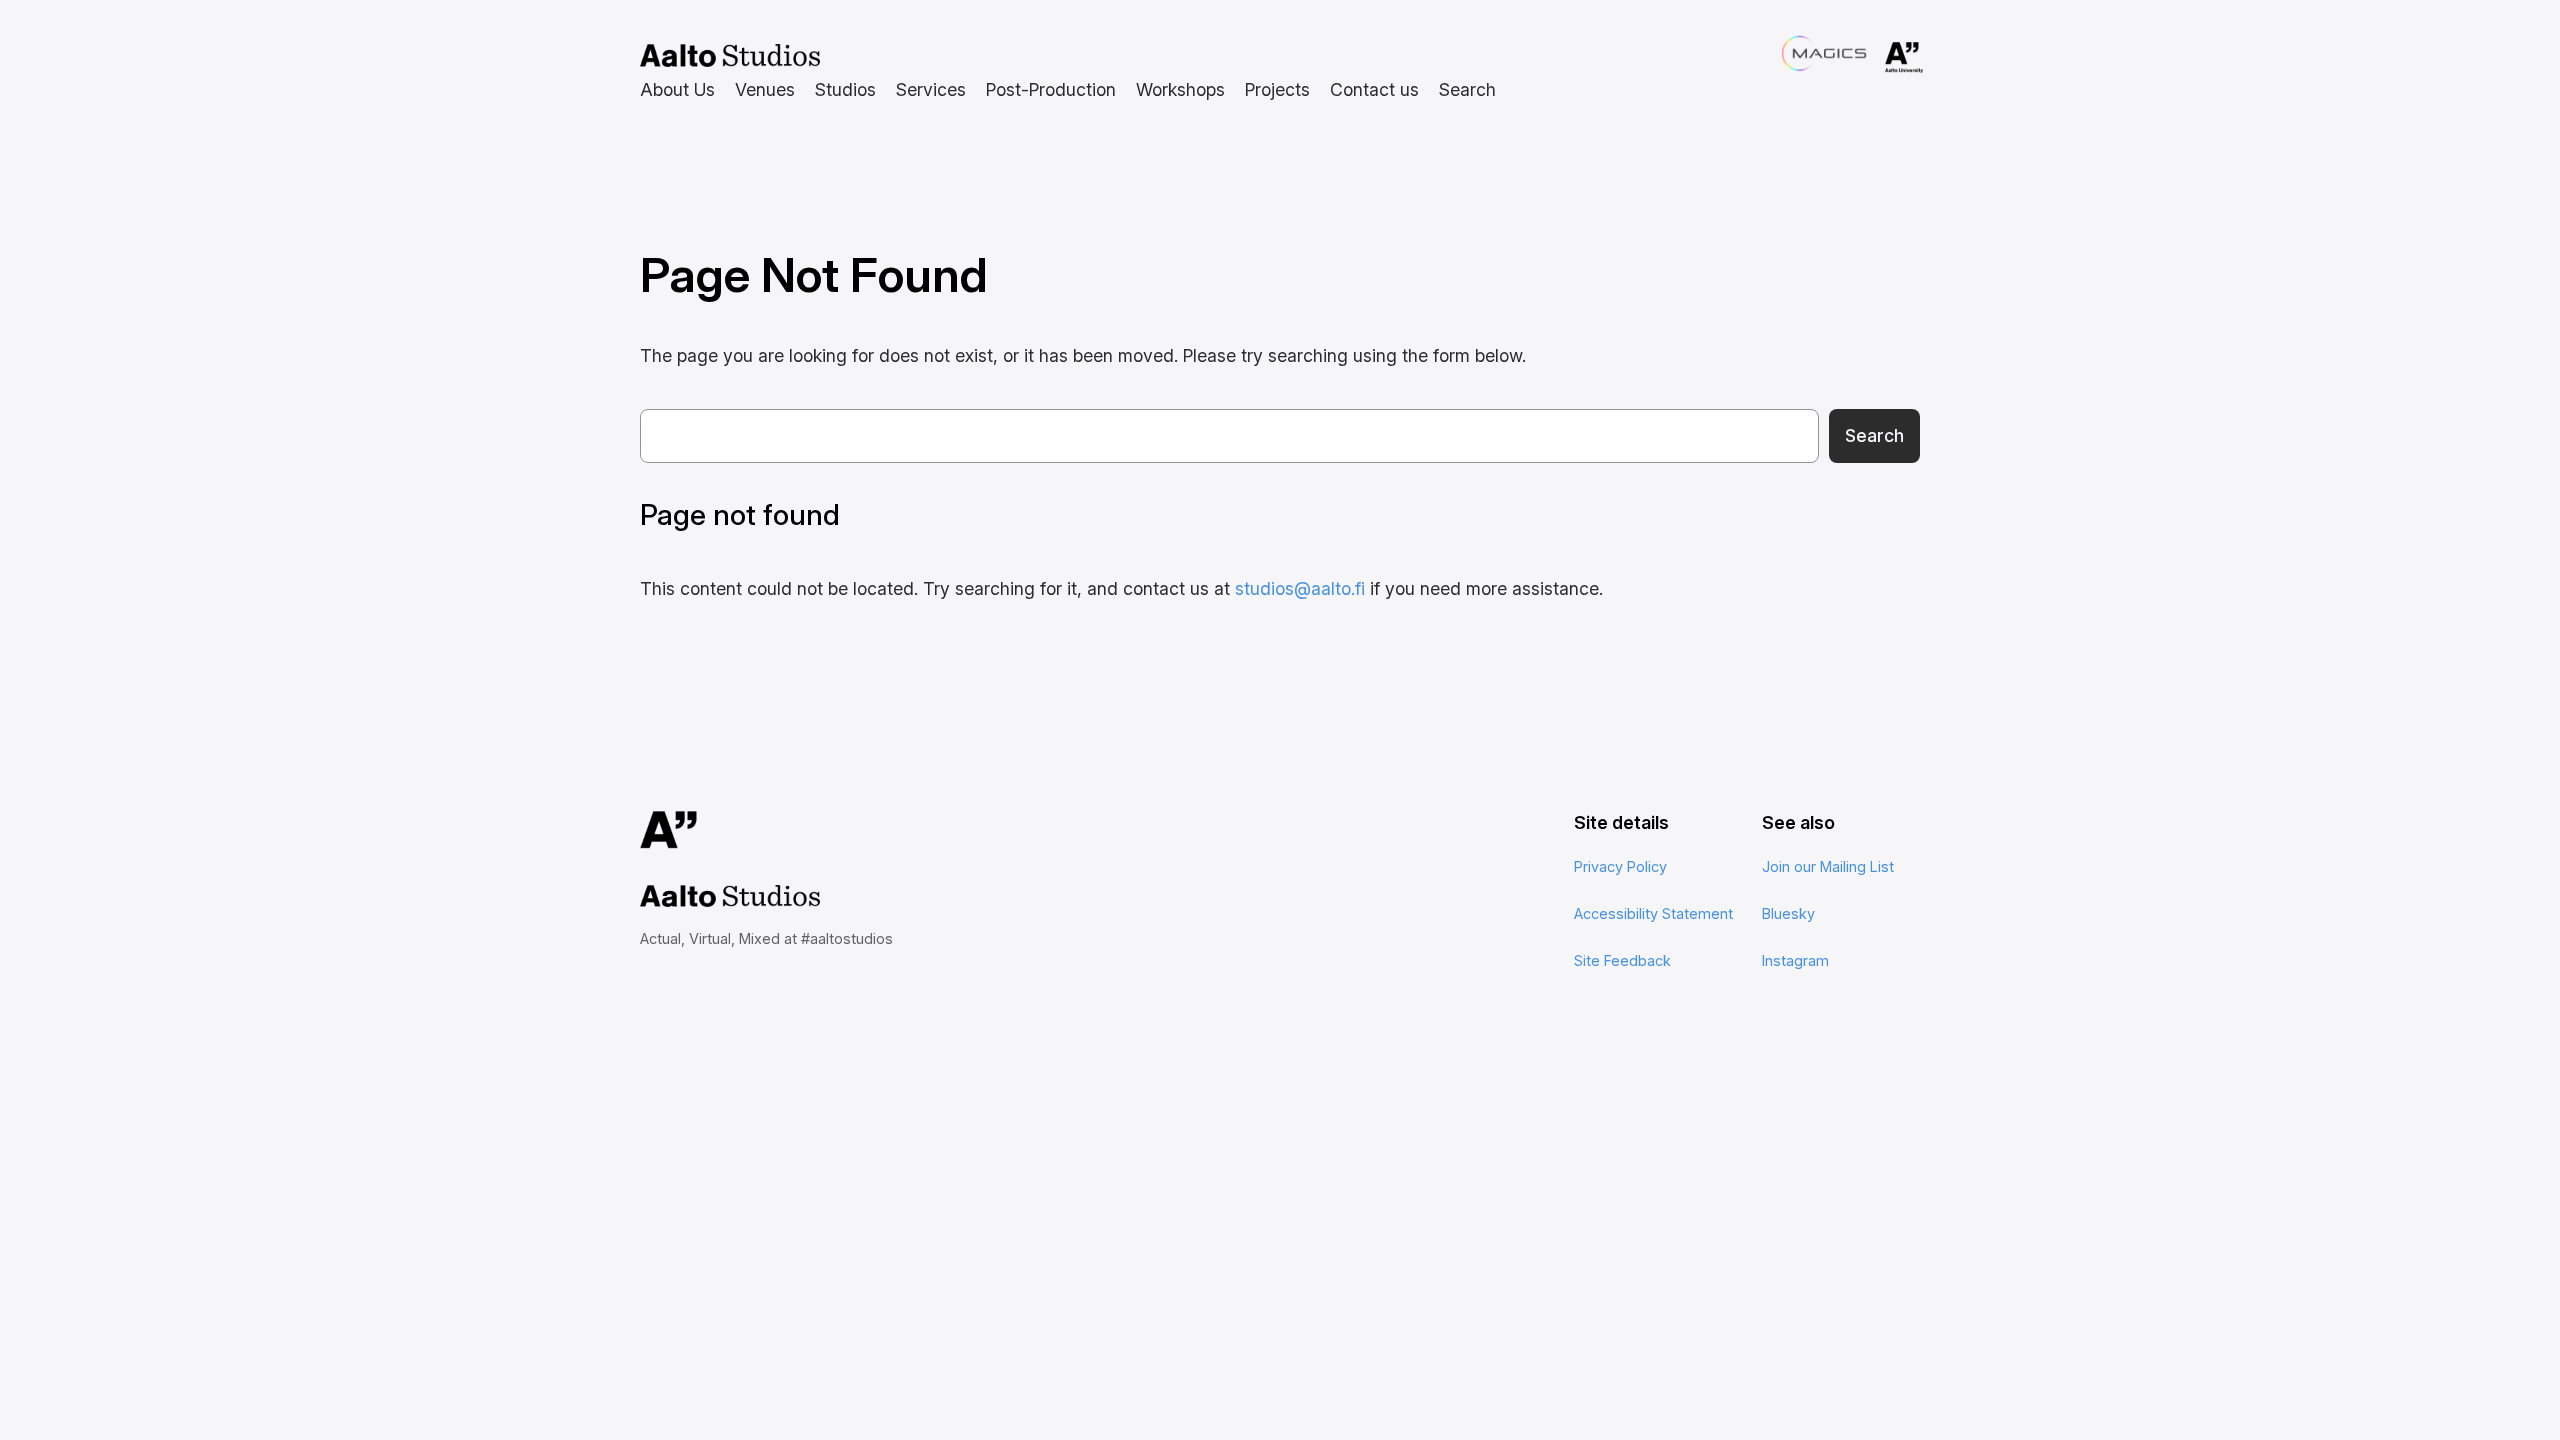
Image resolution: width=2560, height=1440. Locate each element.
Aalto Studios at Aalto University (730, 56)
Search (1874, 435)
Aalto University (1876, 58)
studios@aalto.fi (1300, 588)
